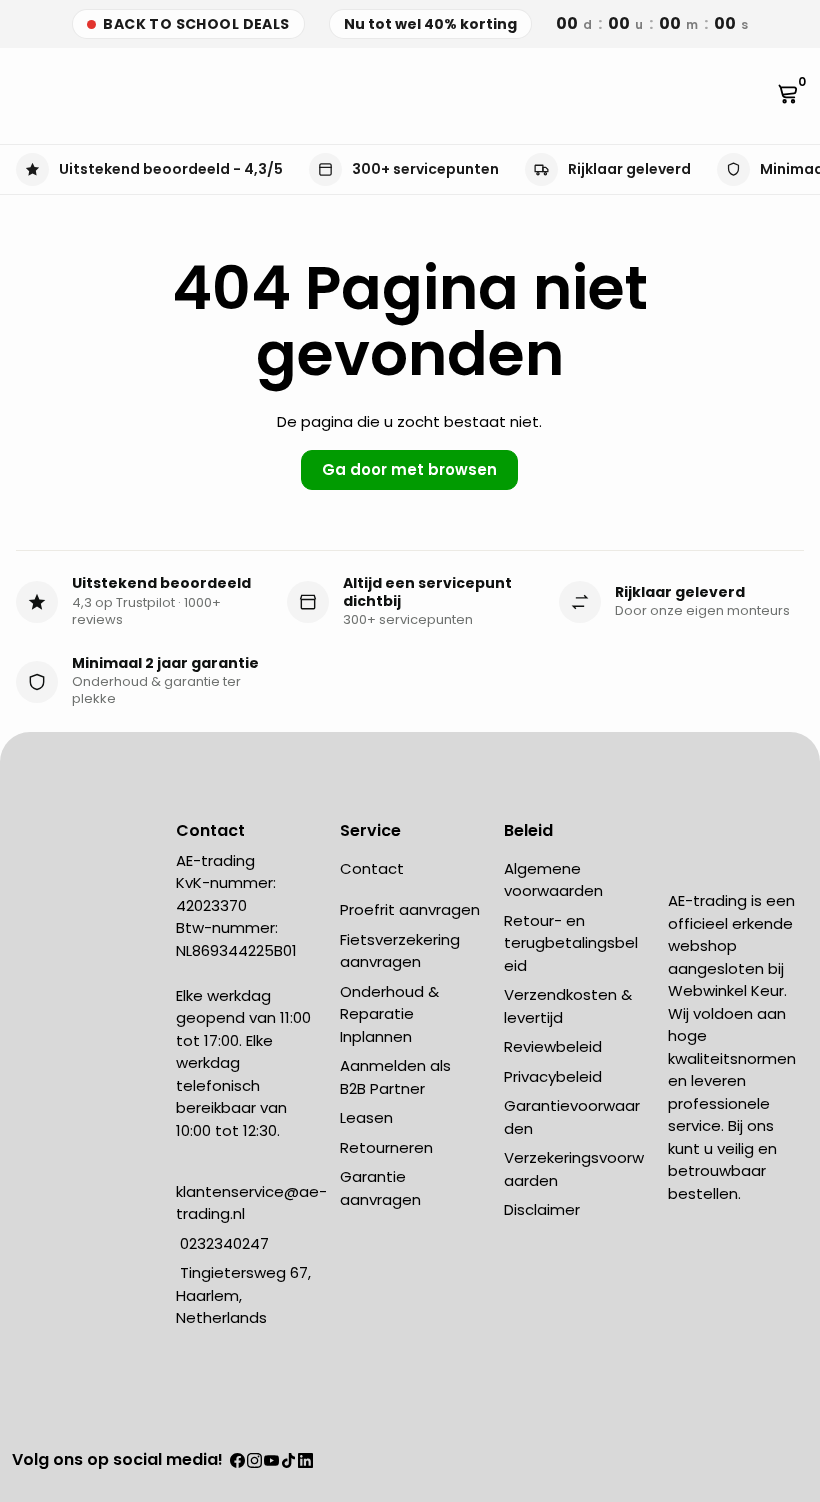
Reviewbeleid (553, 1046)
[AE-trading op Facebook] (237, 1461)
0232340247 (222, 1243)
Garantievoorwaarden (572, 1117)
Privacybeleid (553, 1076)
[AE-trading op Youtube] (271, 1461)
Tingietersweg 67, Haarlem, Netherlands (243, 1295)
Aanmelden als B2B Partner (395, 1077)
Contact (372, 868)
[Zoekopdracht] (36, 96)
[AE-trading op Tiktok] (288, 1461)
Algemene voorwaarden (553, 880)
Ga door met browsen (409, 469)
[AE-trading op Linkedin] (305, 1461)
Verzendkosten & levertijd (568, 1006)
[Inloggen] (758, 96)
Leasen (366, 1117)
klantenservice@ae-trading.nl (251, 1203)
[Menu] (20, 96)
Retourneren (386, 1147)
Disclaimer (542, 1209)
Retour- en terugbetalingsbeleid (571, 943)
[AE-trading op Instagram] (254, 1461)
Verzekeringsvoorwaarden (574, 1169)
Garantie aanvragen (380, 1188)
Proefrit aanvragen (410, 909)
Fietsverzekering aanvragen (400, 951)
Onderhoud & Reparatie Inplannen (389, 1014)
